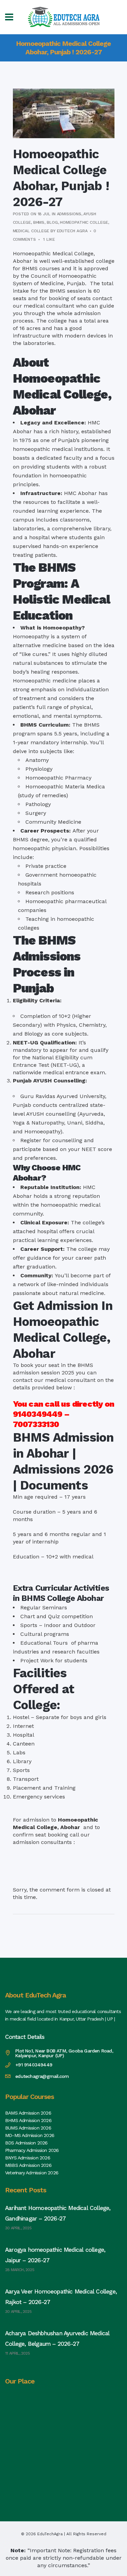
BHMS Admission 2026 (28, 2120)
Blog (52, 222)
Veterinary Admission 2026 (32, 2173)
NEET (89, 1149)
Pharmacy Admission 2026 (32, 2150)
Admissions (69, 214)
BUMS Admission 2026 (28, 2128)
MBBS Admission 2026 (28, 2165)
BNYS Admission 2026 (28, 2158)
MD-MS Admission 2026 (30, 2135)
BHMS (39, 222)
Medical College (31, 231)
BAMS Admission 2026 (28, 2113)
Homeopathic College (84, 222)
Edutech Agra (72, 231)
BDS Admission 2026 (26, 2143)
